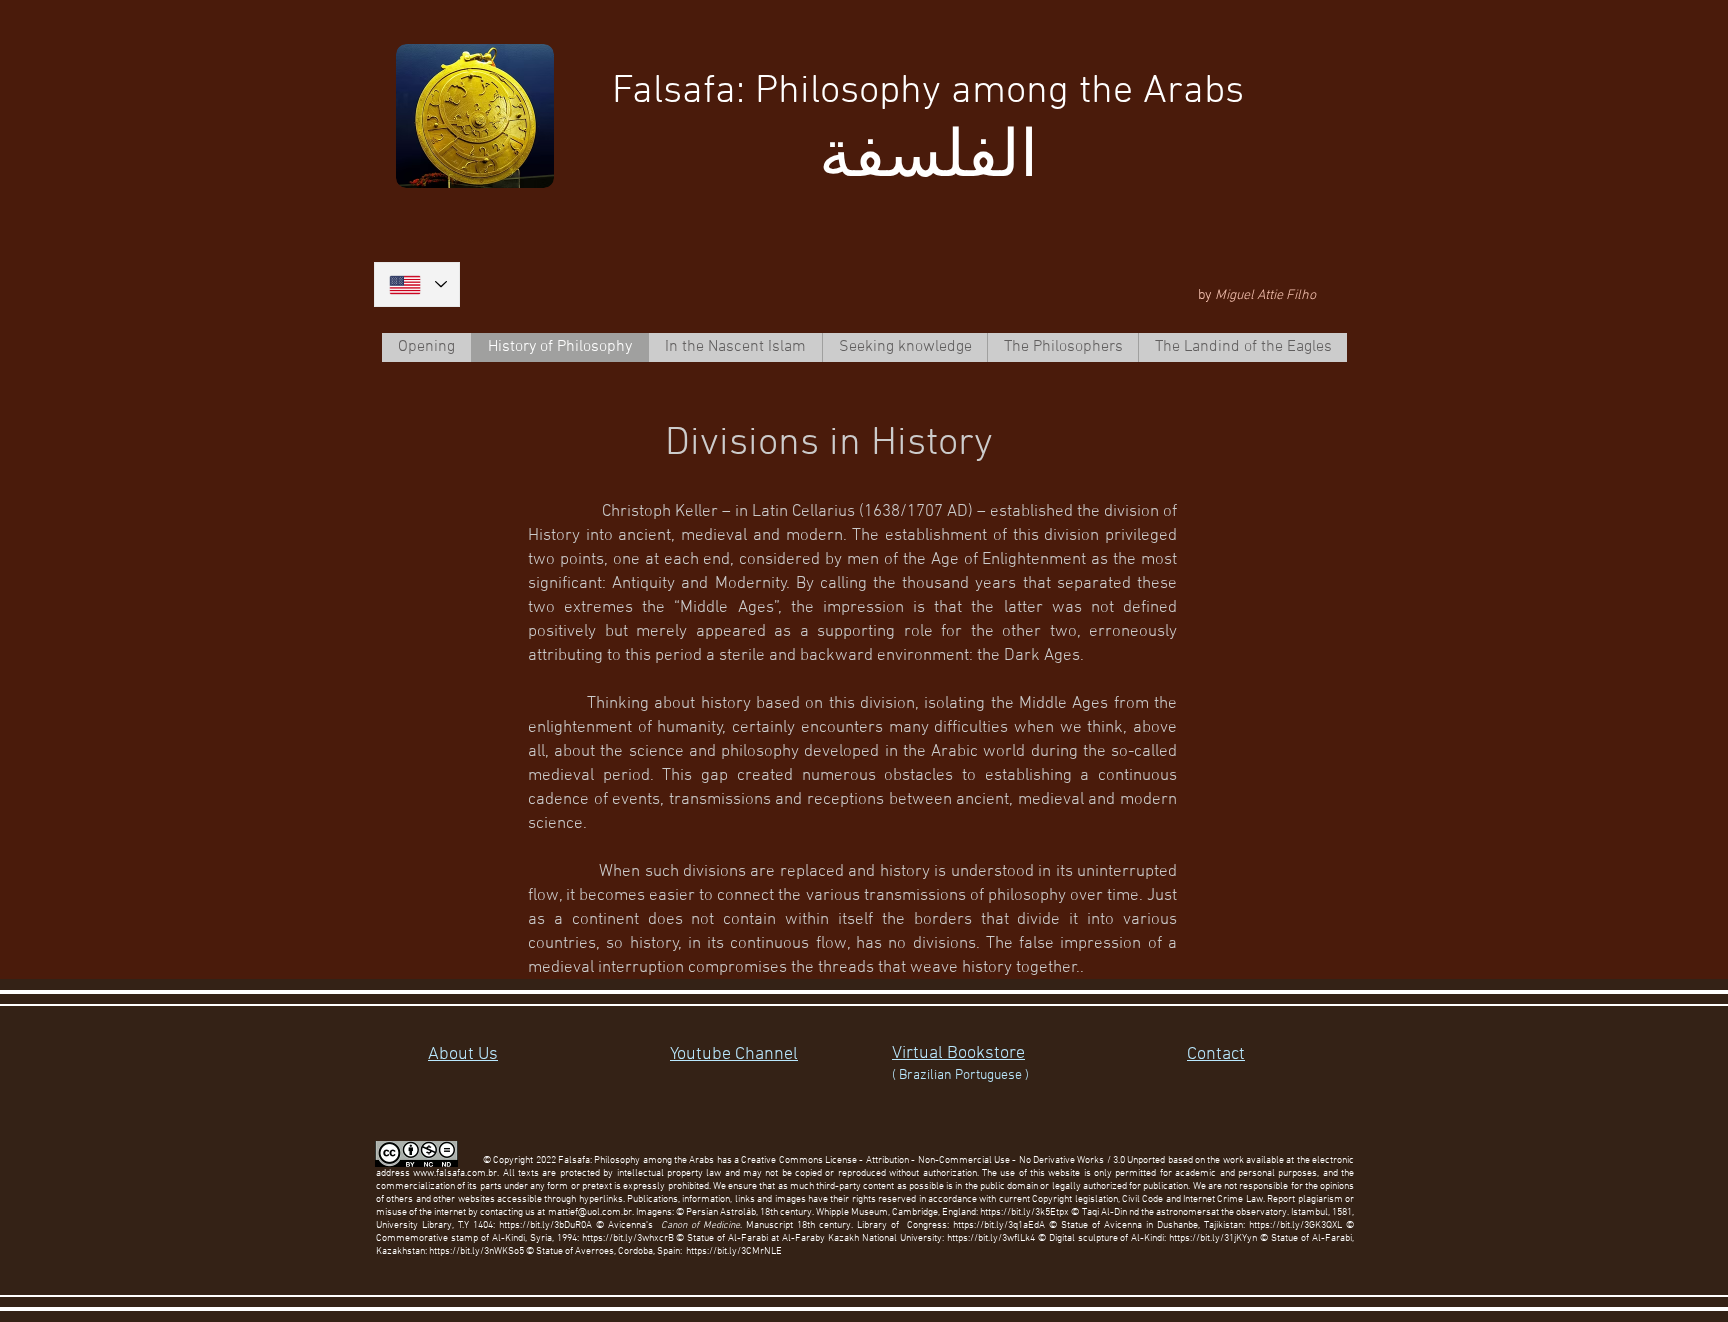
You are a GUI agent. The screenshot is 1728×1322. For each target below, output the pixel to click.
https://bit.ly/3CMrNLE (734, 1251)
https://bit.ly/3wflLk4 (991, 1238)
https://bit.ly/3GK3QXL (1295, 1225)
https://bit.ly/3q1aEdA (999, 1225)
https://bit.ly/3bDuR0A (545, 1225)
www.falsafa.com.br (455, 1173)
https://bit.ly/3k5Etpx (1025, 1212)
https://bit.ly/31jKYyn (1213, 1238)
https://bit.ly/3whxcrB (628, 1238)
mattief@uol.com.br (590, 1212)
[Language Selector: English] (417, 284)
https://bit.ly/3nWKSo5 (476, 1251)
